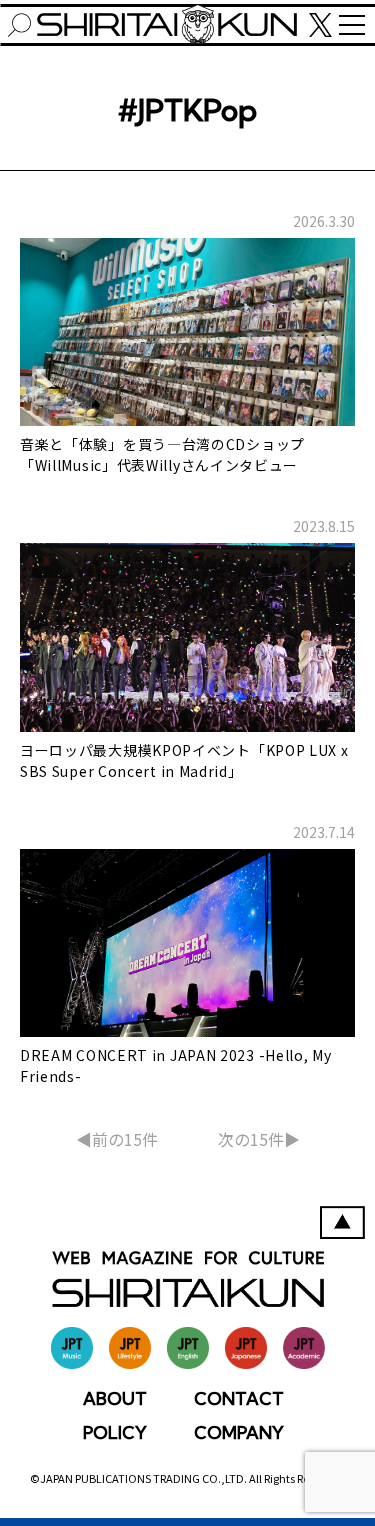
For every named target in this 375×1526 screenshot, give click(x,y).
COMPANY (239, 1432)
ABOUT (115, 1398)
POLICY (115, 1432)
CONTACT (239, 1398)
